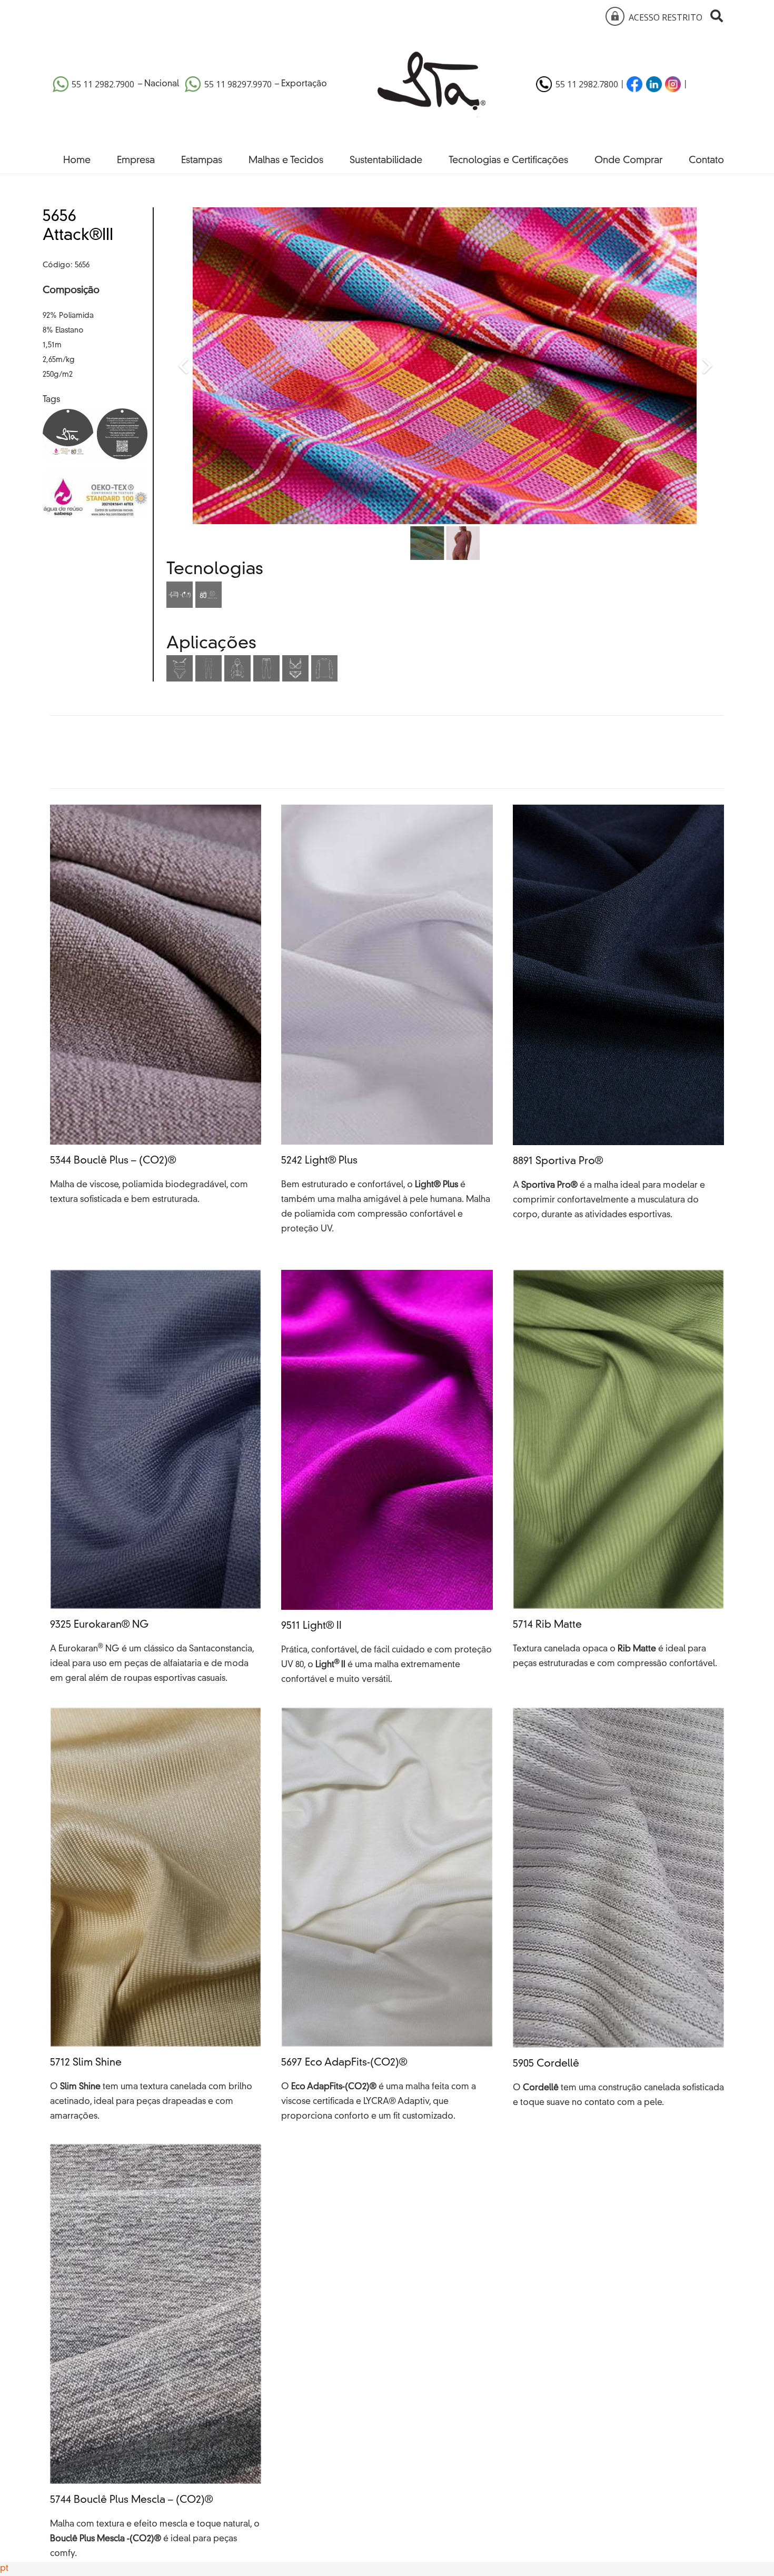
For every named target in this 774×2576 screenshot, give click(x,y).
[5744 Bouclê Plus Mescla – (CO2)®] (156, 2353)
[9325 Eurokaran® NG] (156, 1479)
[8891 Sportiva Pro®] (618, 1027)
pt (4, 2569)
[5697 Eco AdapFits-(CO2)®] (387, 1916)
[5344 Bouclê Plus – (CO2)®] (156, 1027)
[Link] (613, 16)
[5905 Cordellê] (618, 1916)
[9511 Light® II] (387, 1479)
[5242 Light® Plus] (387, 1027)
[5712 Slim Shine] (156, 1916)
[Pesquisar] (716, 16)
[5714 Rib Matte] (618, 1479)
